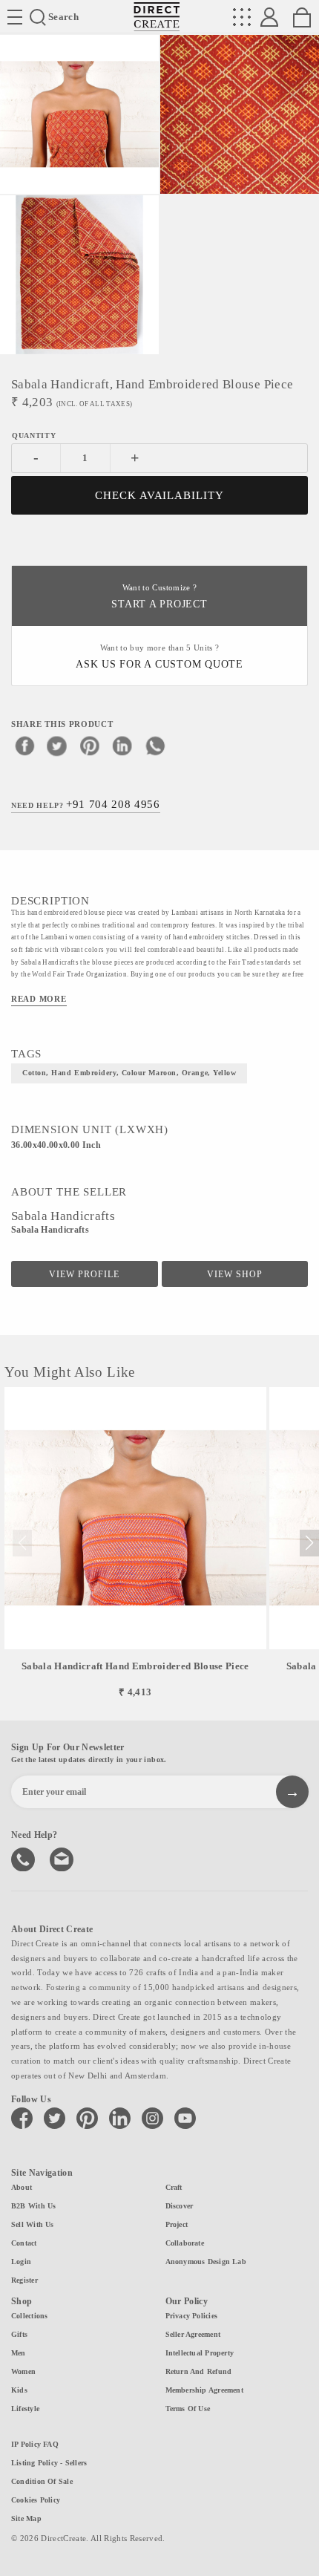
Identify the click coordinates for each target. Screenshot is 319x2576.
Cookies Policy (36, 2500)
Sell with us (33, 2224)
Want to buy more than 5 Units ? (159, 657)
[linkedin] (122, 746)
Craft (174, 2187)
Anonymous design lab (206, 2262)
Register (24, 2280)
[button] (309, 1543)
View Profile (84, 1274)
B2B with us (33, 2206)
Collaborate (185, 2243)
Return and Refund (199, 2371)
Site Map (26, 2518)
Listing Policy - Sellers (49, 2463)
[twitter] (57, 746)
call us (24, 1858)
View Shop (235, 1274)
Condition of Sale (42, 2481)
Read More (39, 999)
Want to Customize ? (159, 597)
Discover (180, 2206)
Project (177, 2224)
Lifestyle (25, 2409)
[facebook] (24, 746)
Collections (29, 2316)
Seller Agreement (193, 2334)
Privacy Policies (192, 2316)
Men (19, 2353)
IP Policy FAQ (35, 2444)
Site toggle (15, 17)
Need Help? (86, 804)
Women (23, 2371)
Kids (19, 2390)
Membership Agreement (204, 2390)
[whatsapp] (155, 746)
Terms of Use (188, 2409)
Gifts (19, 2334)
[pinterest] (90, 746)
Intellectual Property (200, 2353)
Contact (24, 2243)
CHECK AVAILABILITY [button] (160, 495)
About (22, 2187)
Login (21, 2262)
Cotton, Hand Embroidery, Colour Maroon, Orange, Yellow (129, 1073)
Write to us (63, 1858)
